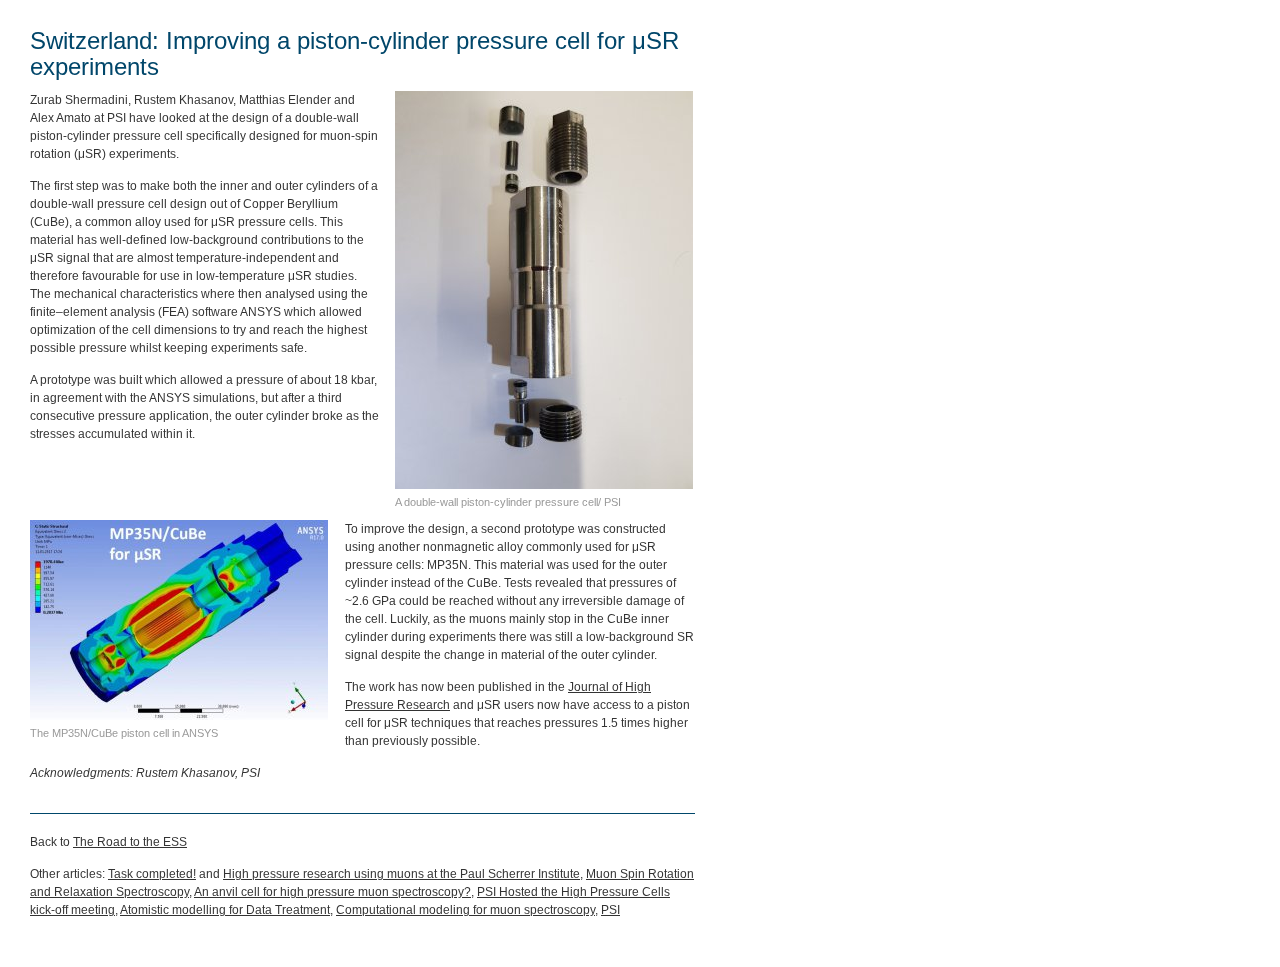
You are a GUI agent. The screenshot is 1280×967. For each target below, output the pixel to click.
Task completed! (152, 874)
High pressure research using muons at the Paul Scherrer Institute (401, 874)
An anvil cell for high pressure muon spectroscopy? (332, 892)
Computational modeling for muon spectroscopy (465, 910)
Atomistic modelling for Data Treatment (225, 910)
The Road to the (130, 842)
